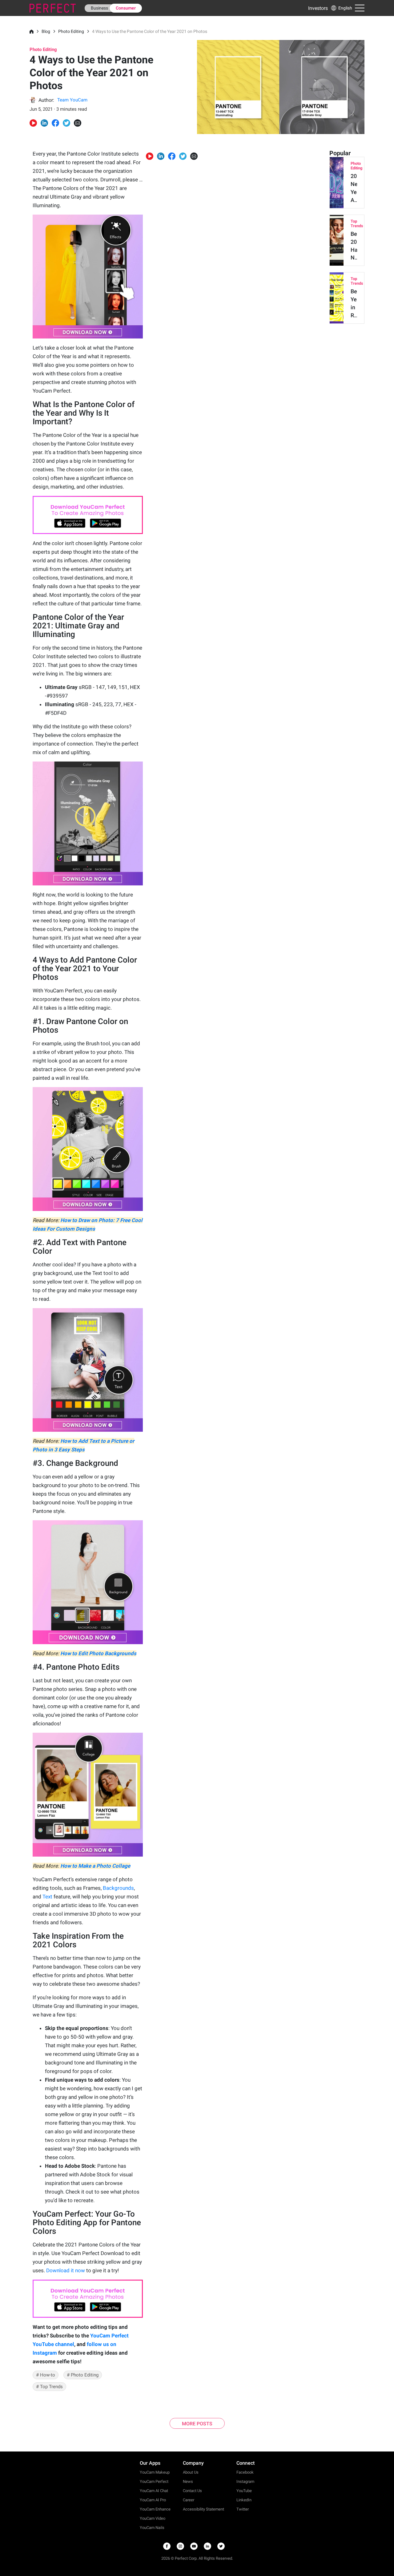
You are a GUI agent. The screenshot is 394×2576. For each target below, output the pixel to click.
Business (99, 8)
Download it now (65, 2270)
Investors (318, 8)
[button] (341, 8)
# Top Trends (49, 2387)
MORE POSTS (197, 2424)
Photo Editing (71, 31)
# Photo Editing (83, 2375)
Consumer (126, 8)
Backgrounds (118, 1888)
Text (47, 1897)
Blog (46, 31)
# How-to (46, 2375)
